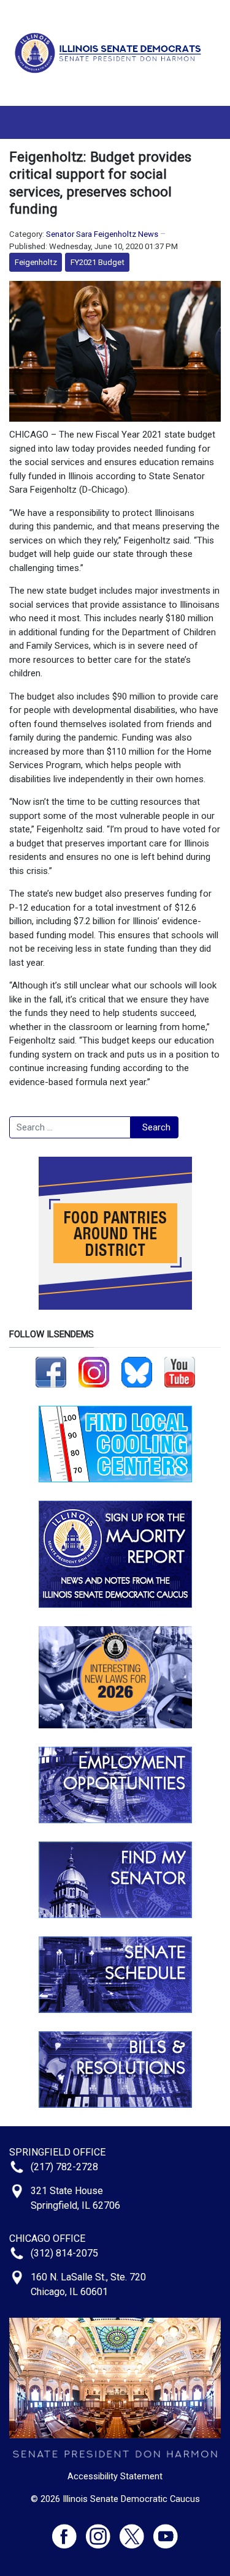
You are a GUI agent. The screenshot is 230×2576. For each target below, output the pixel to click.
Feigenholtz (36, 262)
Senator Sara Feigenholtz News (102, 234)
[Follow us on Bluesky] (137, 1372)
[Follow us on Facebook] (51, 1372)
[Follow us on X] (136, 2531)
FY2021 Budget (98, 262)
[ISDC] (110, 52)
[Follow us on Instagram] (94, 1372)
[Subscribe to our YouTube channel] (180, 1372)
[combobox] (70, 1127)
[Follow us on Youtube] (166, 2531)
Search (156, 1127)
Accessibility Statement (115, 2476)
